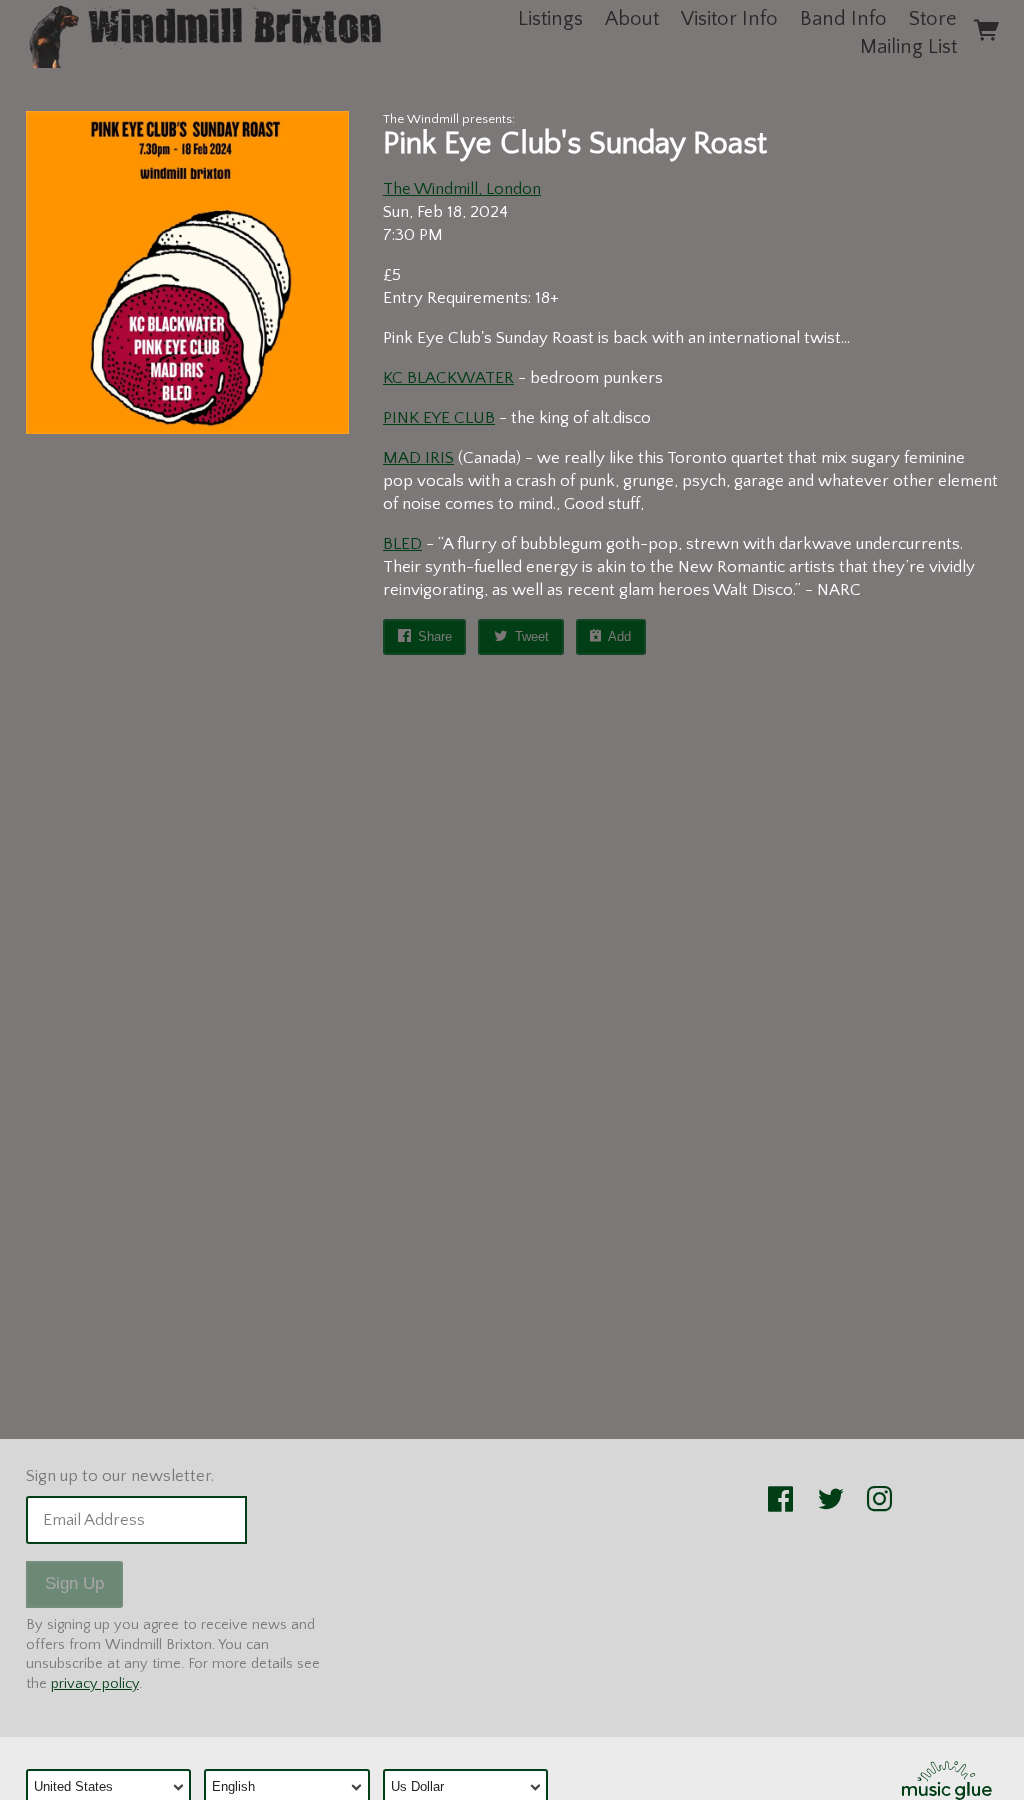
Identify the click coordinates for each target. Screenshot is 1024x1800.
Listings (550, 19)
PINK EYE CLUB (439, 418)
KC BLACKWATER (448, 378)
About (632, 19)
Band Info (843, 19)
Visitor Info (729, 19)
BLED (402, 544)
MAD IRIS (418, 458)
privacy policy (95, 1684)
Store (933, 19)
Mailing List (908, 47)
